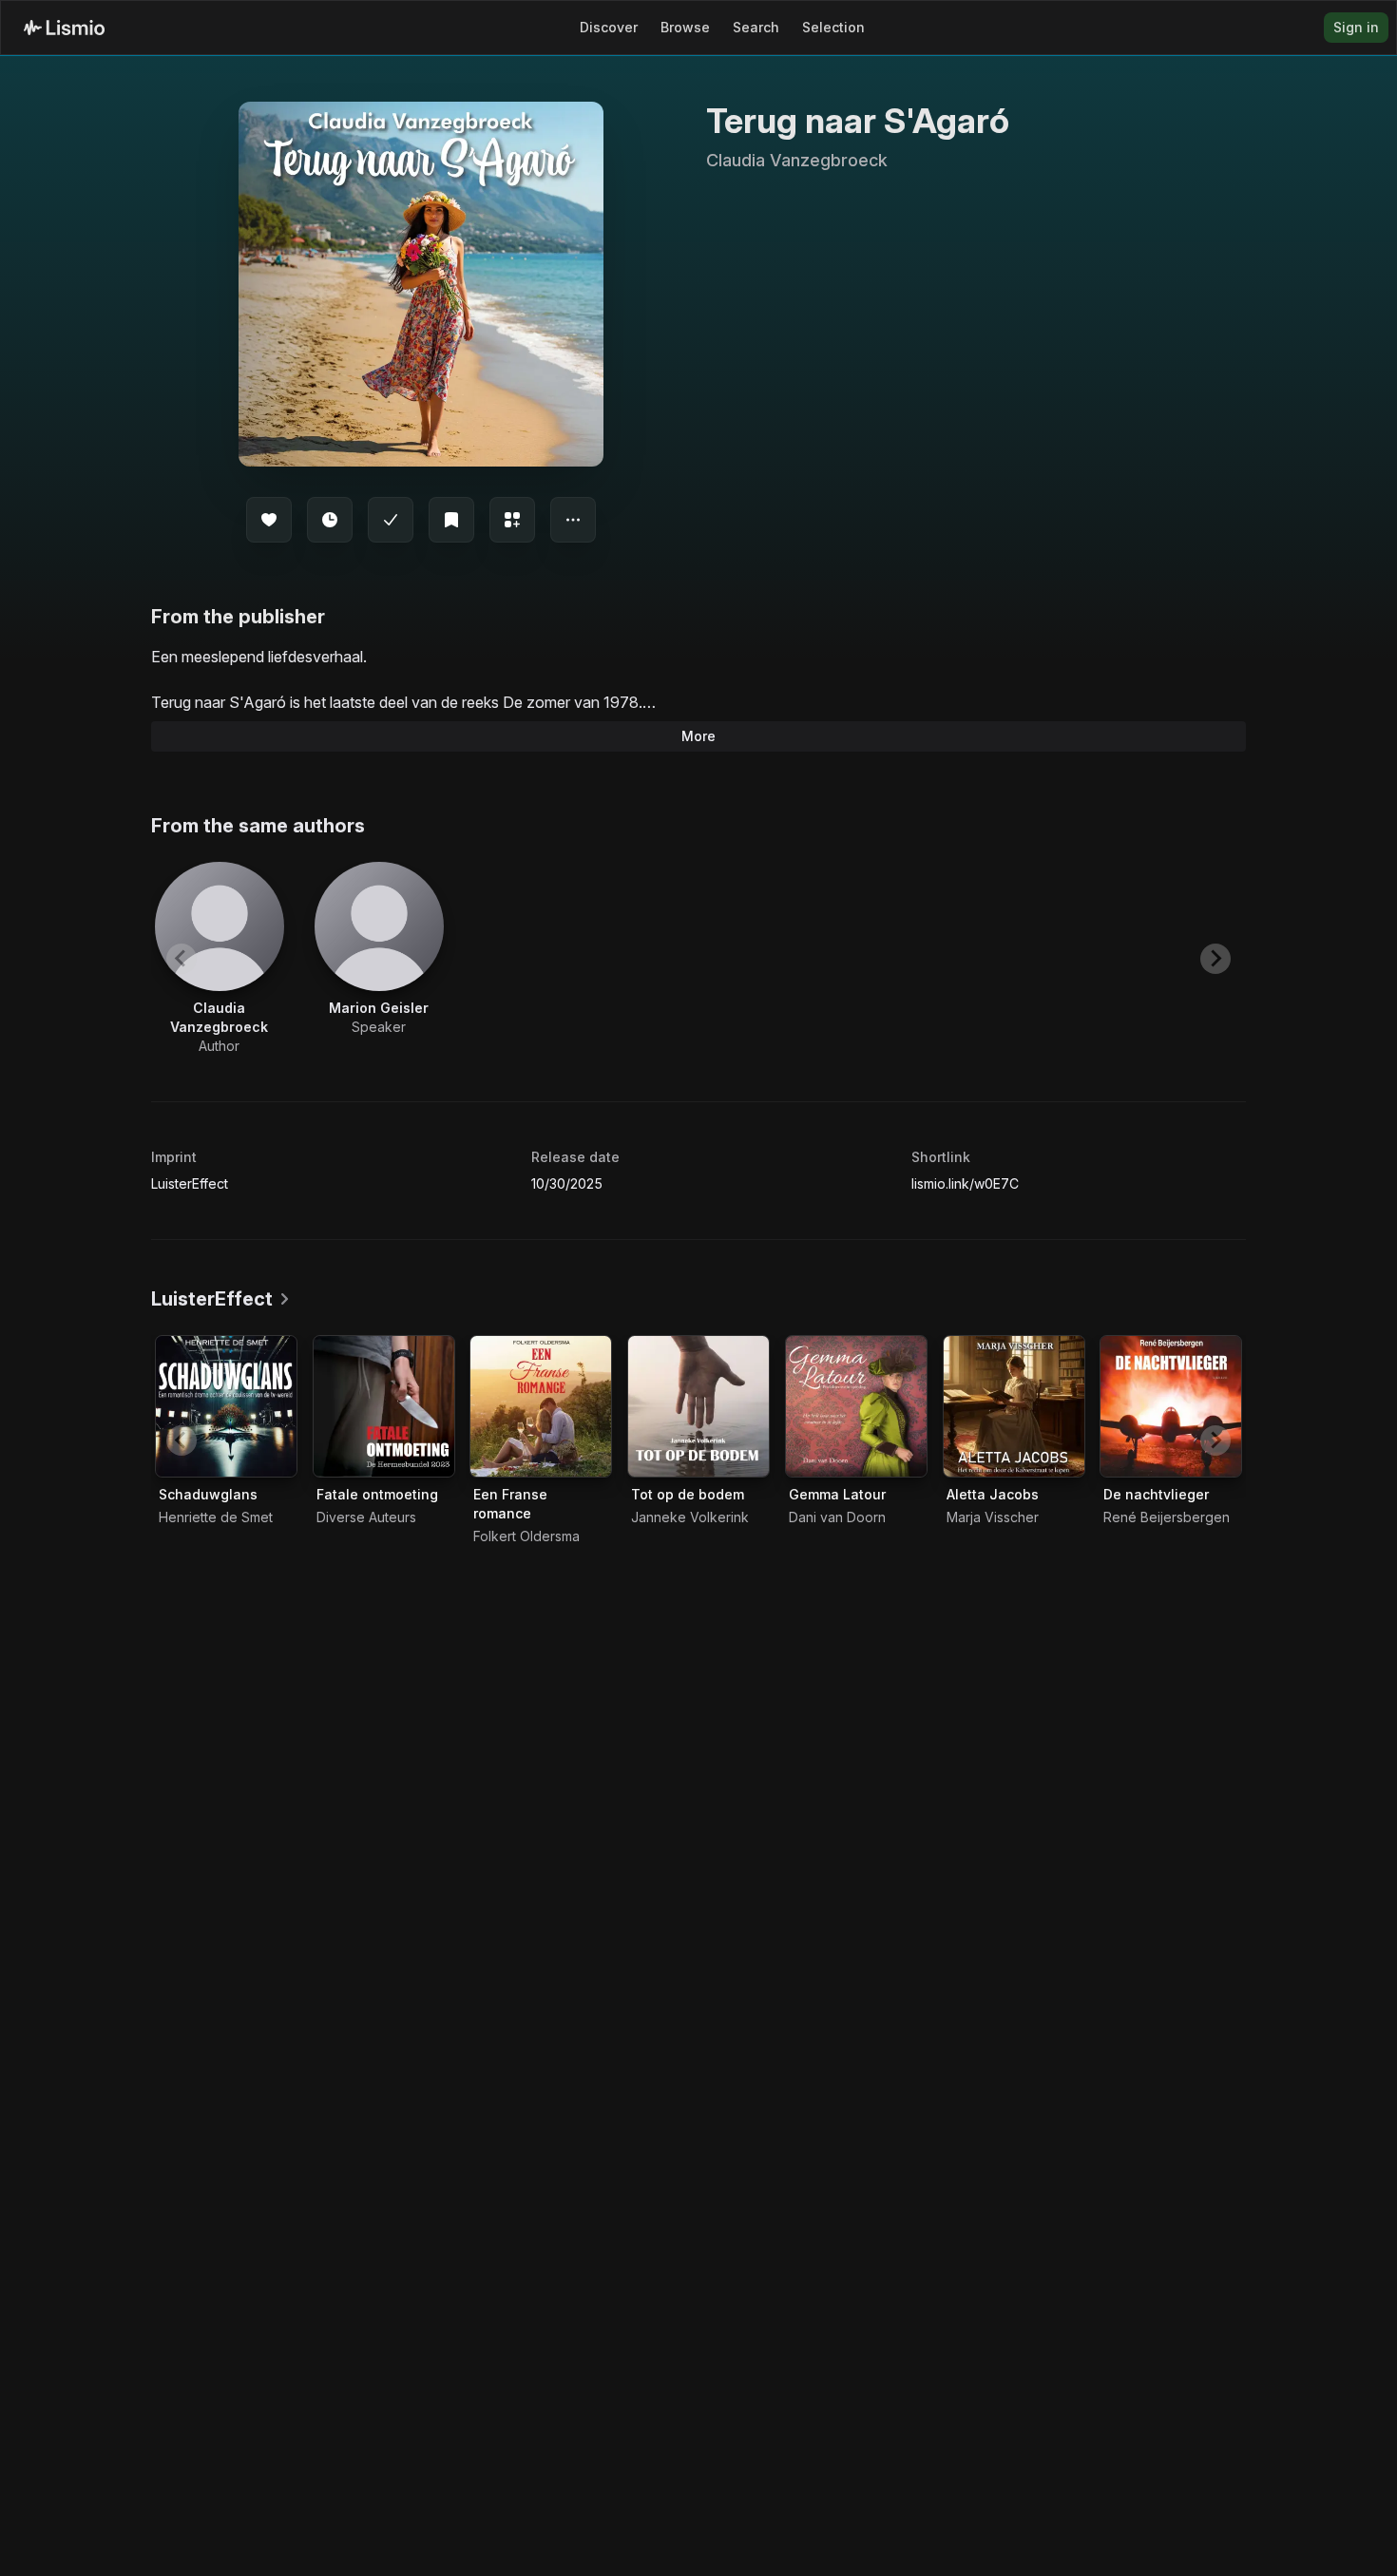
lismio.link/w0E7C (965, 1183)
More (698, 736)
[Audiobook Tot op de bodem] (698, 1406)
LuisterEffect (190, 1183)
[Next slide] (1215, 959)
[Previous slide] (182, 959)
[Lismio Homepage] (64, 28)
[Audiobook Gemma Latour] (856, 1406)
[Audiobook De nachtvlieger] (1171, 1406)
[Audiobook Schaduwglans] (226, 1406)
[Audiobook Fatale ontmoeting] (384, 1406)
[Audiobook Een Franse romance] (541, 1406)
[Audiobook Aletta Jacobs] (1014, 1406)
